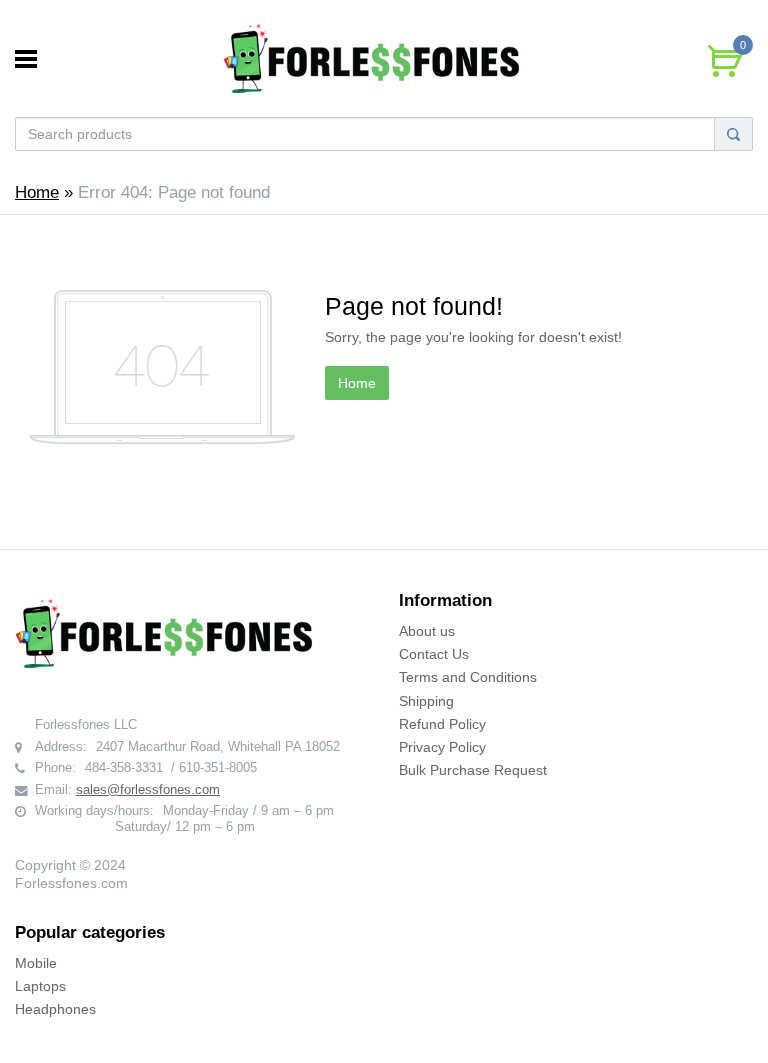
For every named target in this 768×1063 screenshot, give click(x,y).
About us (427, 631)
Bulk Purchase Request (473, 770)
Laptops (40, 986)
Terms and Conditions (468, 677)
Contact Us (434, 654)
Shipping (426, 701)
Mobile (36, 963)
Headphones (55, 1009)
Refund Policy (442, 724)
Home (37, 192)
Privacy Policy (442, 747)
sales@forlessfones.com (148, 790)
